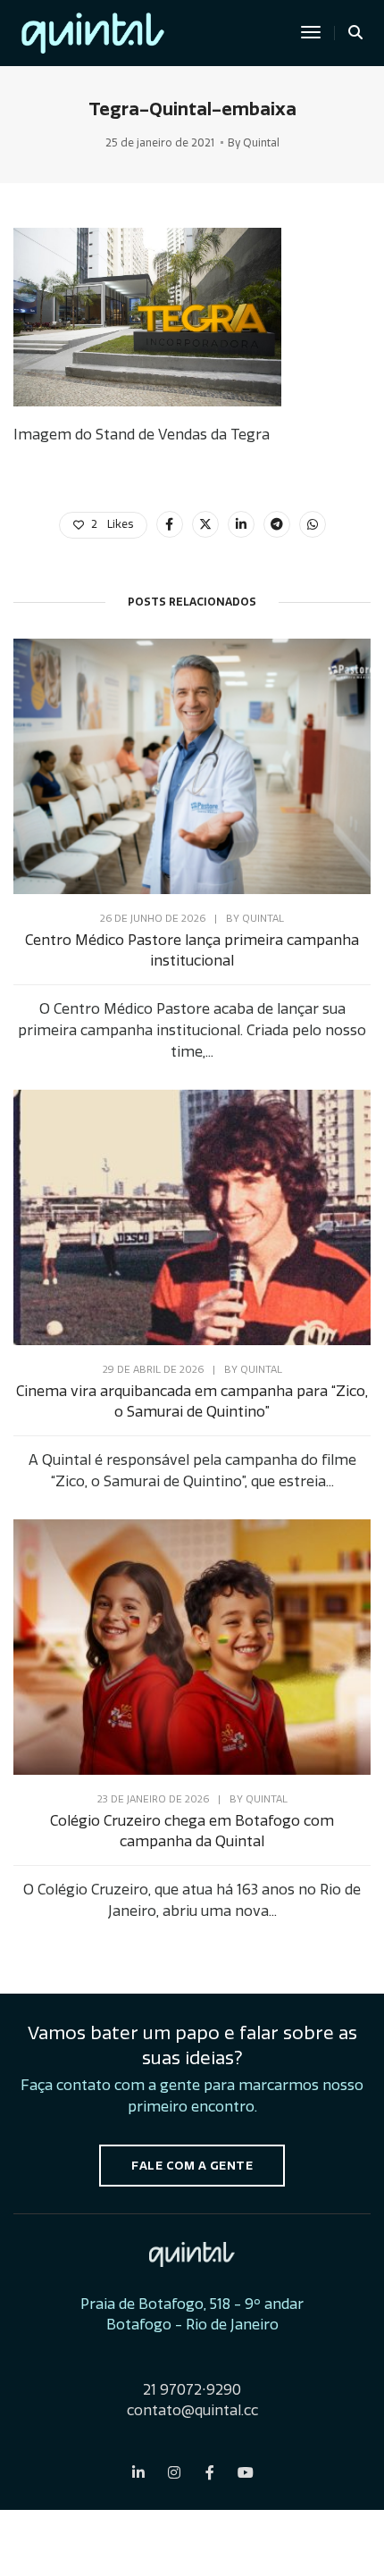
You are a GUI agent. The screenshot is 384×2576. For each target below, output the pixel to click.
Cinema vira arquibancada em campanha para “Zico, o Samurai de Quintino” (192, 1401)
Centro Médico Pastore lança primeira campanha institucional (192, 950)
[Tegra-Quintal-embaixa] (170, 524)
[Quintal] (93, 30)
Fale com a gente (192, 2166)
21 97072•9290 (192, 2390)
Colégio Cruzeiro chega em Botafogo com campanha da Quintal (192, 1831)
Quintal (261, 143)
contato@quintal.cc (192, 2410)
